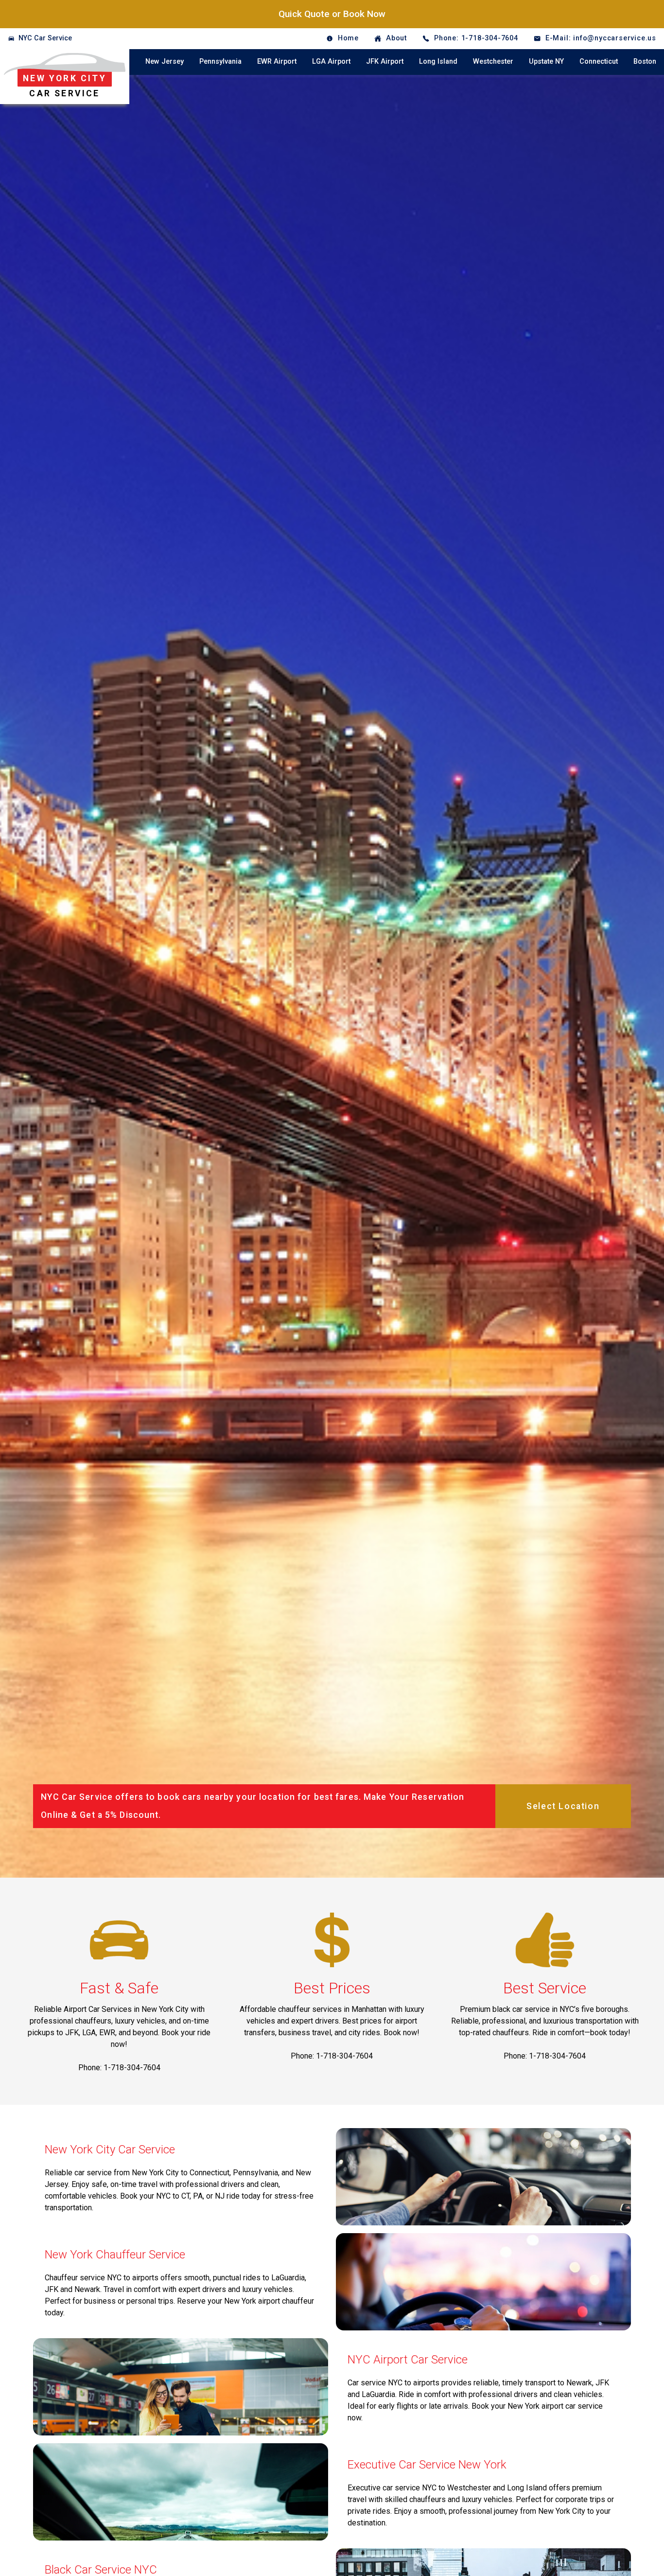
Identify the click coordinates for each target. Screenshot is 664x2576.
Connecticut (599, 62)
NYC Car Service (45, 38)
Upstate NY (546, 62)
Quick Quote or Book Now (332, 14)
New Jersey (165, 62)
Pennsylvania (220, 62)
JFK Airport (385, 62)
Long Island (438, 62)
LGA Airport (331, 62)
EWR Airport (277, 62)
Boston (645, 62)
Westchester (493, 62)
